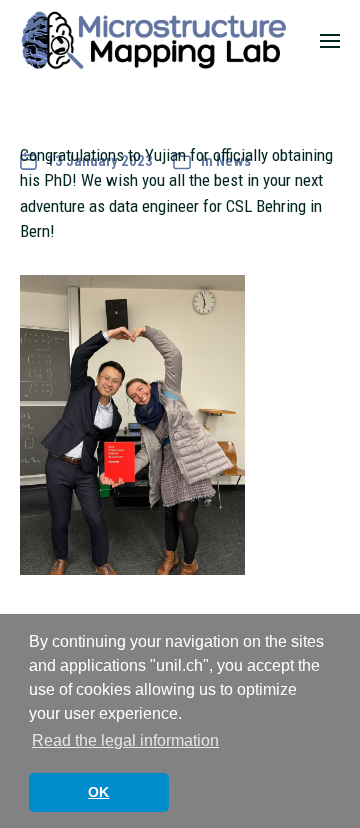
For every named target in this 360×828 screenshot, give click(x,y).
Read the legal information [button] (125, 740)
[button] (330, 40)
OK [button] (98, 792)
